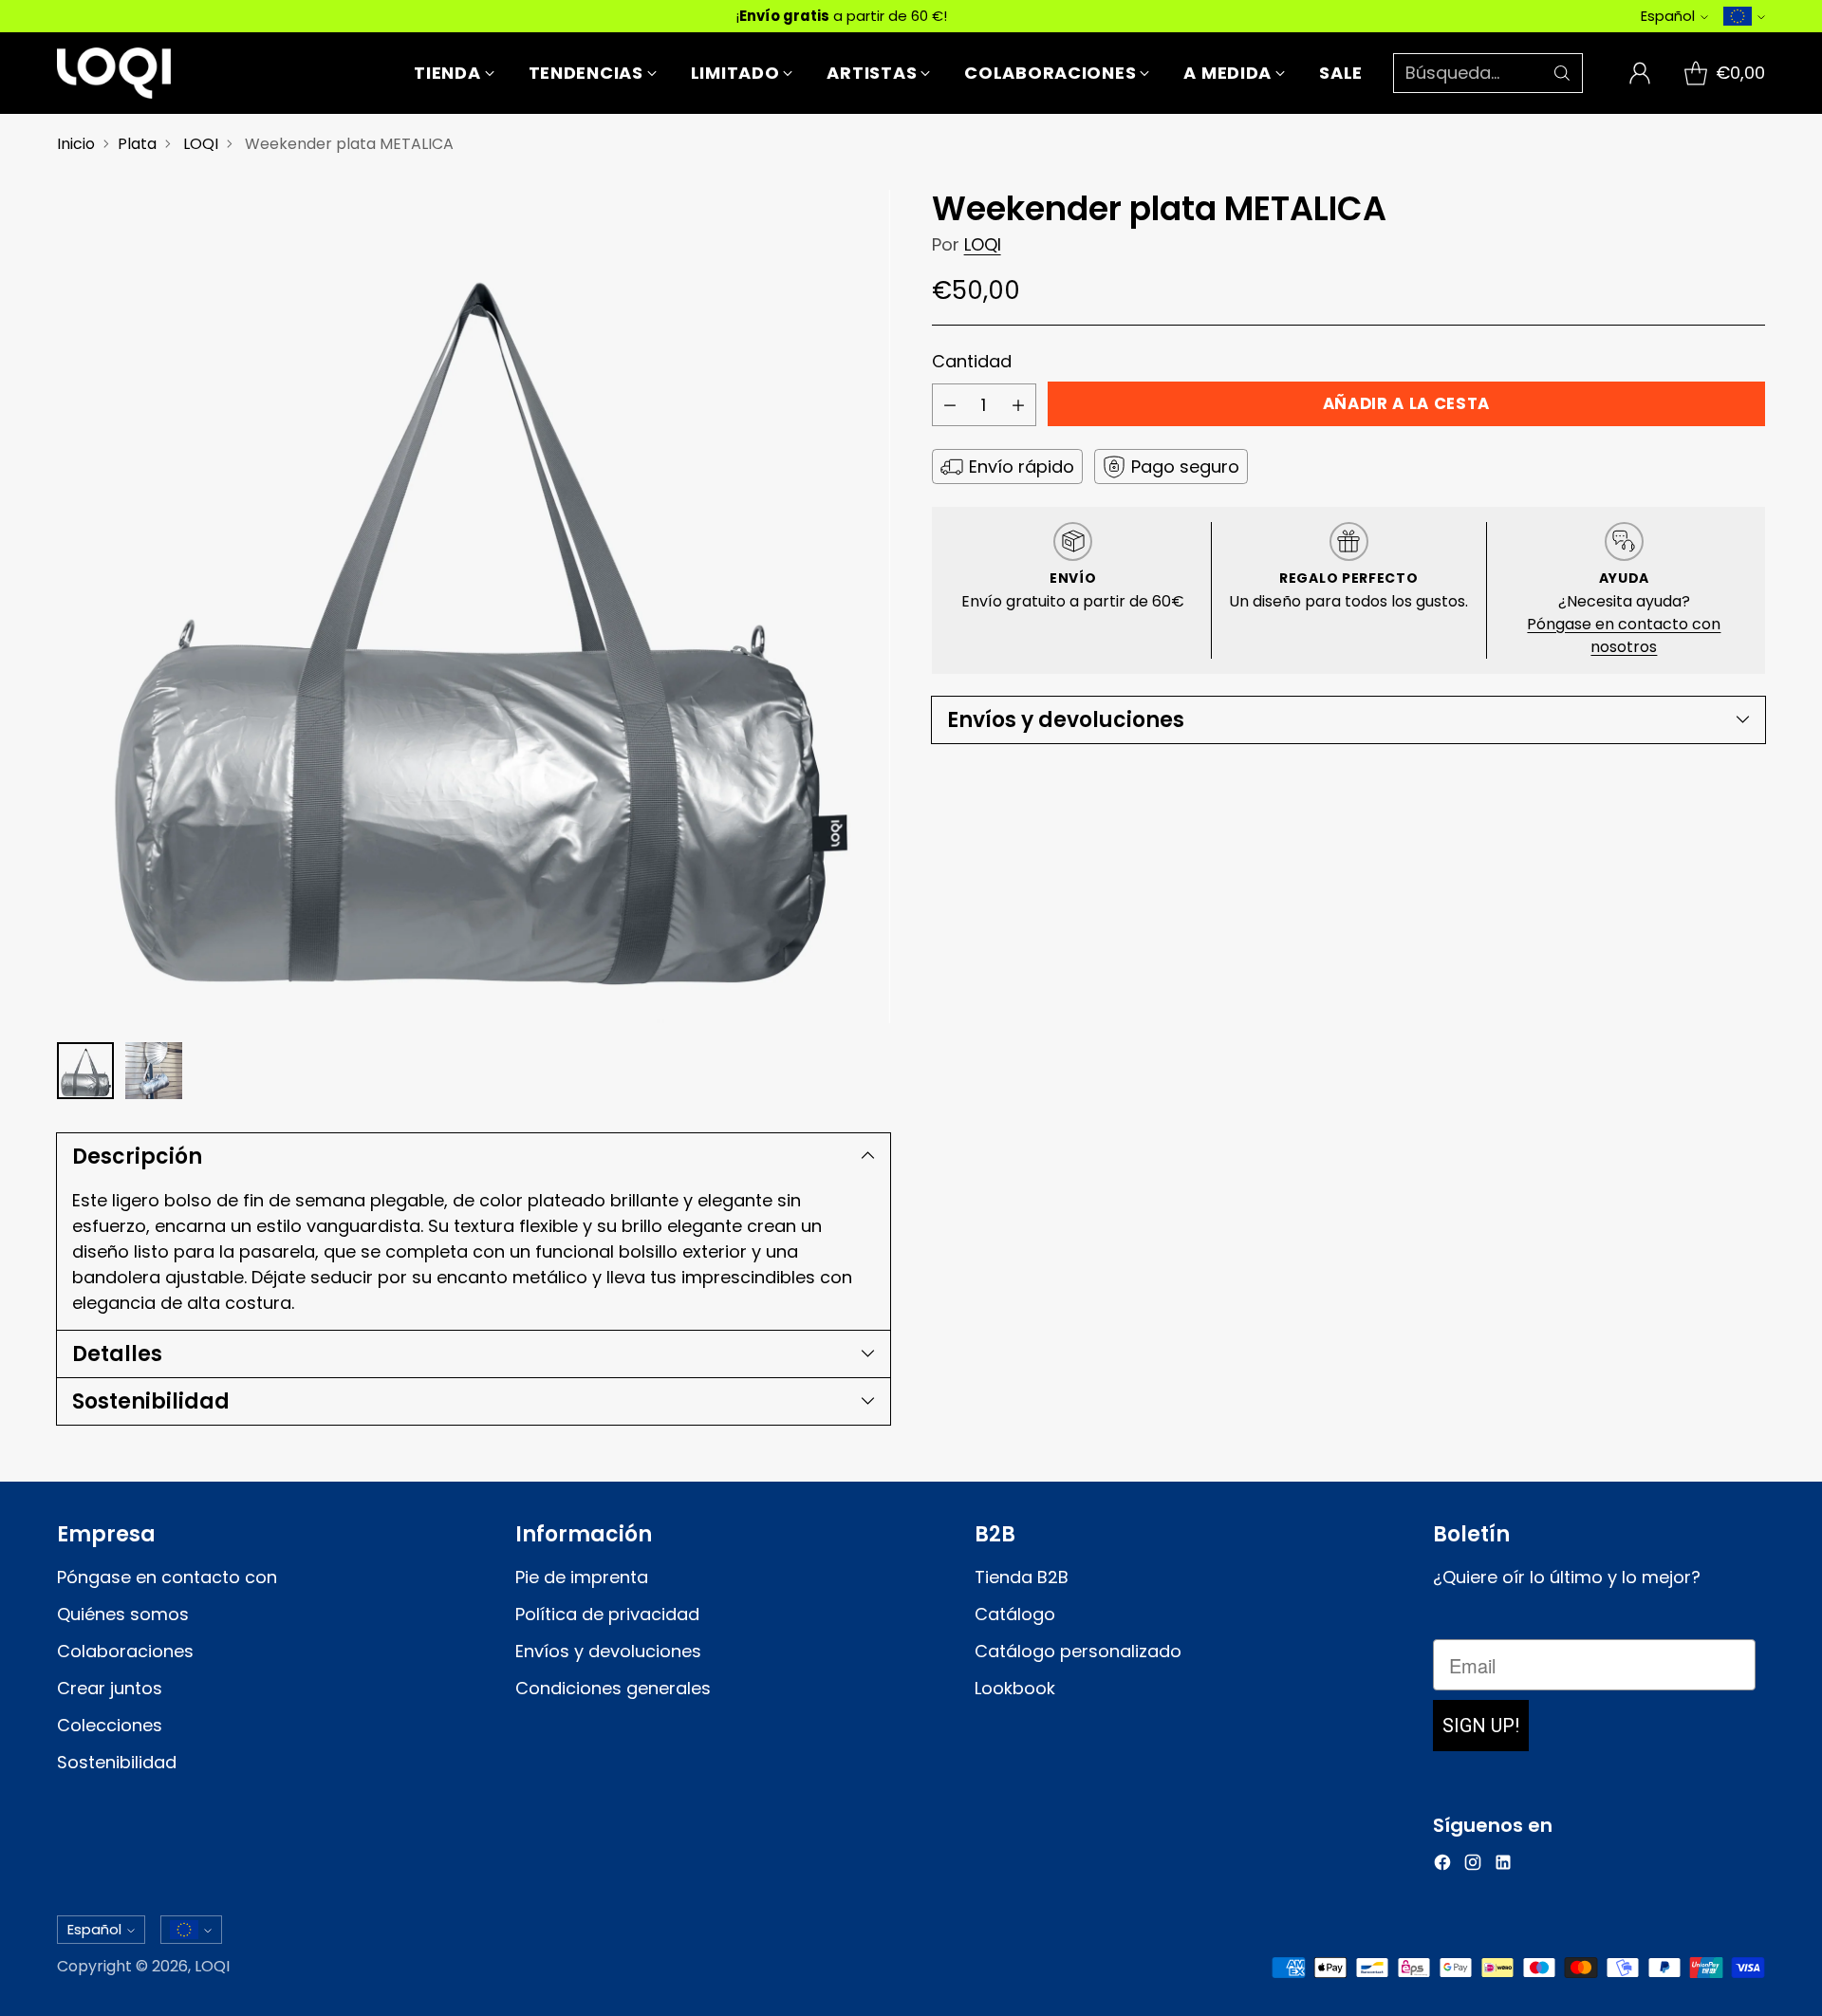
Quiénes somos (123, 1614)
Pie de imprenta (582, 1577)
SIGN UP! (1481, 1726)
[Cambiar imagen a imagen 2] (154, 1071)
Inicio (76, 144)
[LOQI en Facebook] (1442, 1866)
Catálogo (1015, 1614)
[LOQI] (114, 73)
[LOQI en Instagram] (1473, 1866)
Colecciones (110, 1725)
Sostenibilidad (117, 1762)
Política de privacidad (607, 1614)
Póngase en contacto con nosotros (1624, 635)
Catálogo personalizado (1078, 1651)
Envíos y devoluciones (608, 1651)
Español (1668, 16)
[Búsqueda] (1562, 73)
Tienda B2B (1022, 1577)
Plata (137, 144)
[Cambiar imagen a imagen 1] (85, 1071)
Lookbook (1015, 1688)
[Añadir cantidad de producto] (1018, 405)
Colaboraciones (125, 1651)
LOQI (201, 144)
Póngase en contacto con (167, 1577)
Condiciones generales (613, 1688)
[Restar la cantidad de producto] (950, 405)
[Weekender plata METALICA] (474, 607)
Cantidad (972, 361)
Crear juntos (110, 1688)
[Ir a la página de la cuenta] (1640, 73)
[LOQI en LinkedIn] (1503, 1866)
